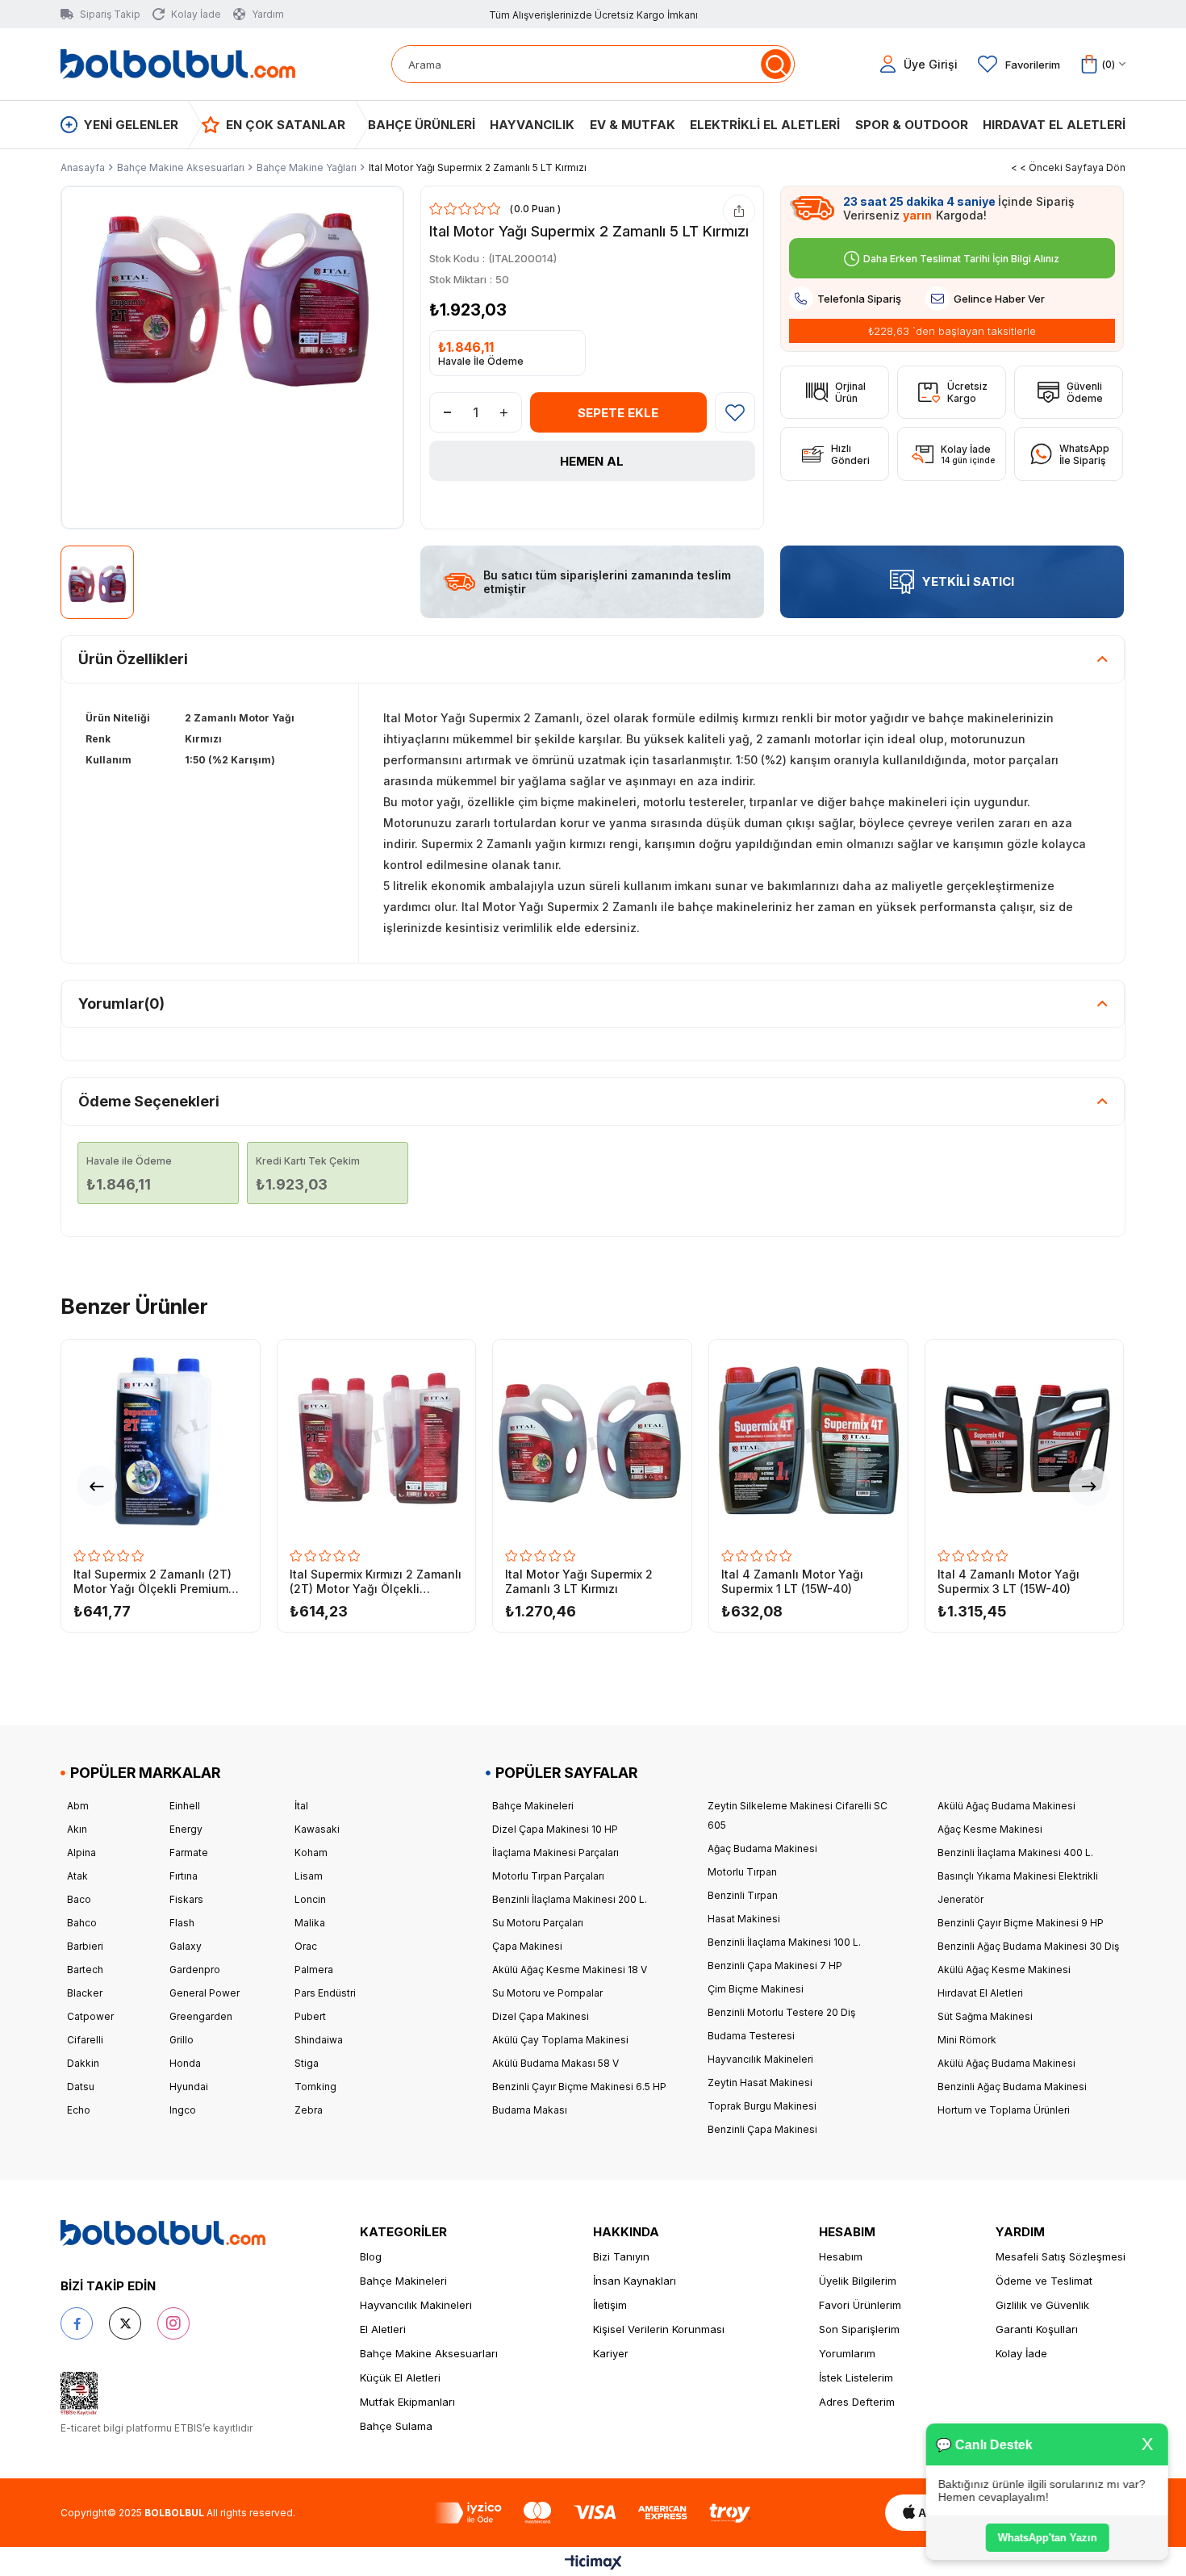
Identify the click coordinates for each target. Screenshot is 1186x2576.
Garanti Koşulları (1037, 2329)
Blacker (85, 1993)
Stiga (307, 2063)
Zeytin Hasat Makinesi (760, 2083)
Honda (185, 2063)
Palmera (314, 1970)
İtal (301, 1806)
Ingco (183, 2110)
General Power (205, 1993)
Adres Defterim (857, 2402)
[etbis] (79, 2394)
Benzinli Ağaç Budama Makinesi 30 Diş (1028, 1946)
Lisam (309, 1876)
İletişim (610, 2305)
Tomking (315, 2087)
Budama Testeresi (751, 2036)
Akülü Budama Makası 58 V (555, 2063)
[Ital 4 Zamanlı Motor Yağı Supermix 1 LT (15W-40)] (808, 1439)
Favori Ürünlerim (860, 2305)
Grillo (182, 2040)
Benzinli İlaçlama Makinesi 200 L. (570, 1899)
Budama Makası (530, 2110)
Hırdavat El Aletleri (980, 1993)
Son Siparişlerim (859, 2329)
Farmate (189, 1853)
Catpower (90, 2016)
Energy (186, 1829)
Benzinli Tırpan (743, 1895)
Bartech (85, 1970)
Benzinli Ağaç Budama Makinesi (1012, 2087)
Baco (79, 1899)
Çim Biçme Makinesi (756, 1989)
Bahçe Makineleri (533, 1806)
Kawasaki (317, 1829)
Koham (311, 1853)
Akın (77, 1829)
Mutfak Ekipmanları (407, 2402)
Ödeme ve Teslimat (1044, 2281)
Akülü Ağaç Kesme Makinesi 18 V (570, 1970)
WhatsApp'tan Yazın (1049, 2538)
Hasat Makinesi (744, 1919)
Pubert (310, 2016)
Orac (306, 1946)
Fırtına (184, 1876)
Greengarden (201, 2016)
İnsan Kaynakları (635, 2281)
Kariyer (611, 2353)
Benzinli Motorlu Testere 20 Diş (781, 2012)
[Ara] (776, 64)
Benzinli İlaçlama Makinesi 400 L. (1015, 1853)
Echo (79, 2110)
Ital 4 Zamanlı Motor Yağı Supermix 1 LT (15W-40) (792, 1581)
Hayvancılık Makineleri (760, 2059)
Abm (78, 1806)
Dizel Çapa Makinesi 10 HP (555, 1829)
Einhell (185, 1806)
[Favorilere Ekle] (735, 412)
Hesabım (841, 2256)
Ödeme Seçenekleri (149, 1101)
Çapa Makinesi (527, 1946)
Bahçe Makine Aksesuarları (429, 2353)
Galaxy (186, 1946)
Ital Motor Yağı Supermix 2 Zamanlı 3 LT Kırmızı (579, 1581)
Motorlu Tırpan (742, 1872)
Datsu (81, 2087)
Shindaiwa (319, 2040)
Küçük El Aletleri (400, 2377)
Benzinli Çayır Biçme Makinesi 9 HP (1021, 1923)
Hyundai (189, 2087)
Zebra (309, 2110)
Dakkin (83, 2063)
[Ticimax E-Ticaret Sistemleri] (593, 2563)
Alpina (81, 1853)
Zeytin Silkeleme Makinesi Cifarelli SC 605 (798, 1815)
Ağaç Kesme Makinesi (990, 1829)
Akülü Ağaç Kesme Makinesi (1004, 1970)
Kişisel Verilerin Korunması (659, 2329)
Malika (310, 1923)
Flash (182, 1923)
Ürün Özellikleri (133, 659)
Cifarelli (85, 2040)
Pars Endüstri (325, 1993)
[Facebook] (77, 2323)
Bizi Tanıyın (621, 2256)
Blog (371, 2256)
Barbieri (85, 1946)
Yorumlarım (847, 2353)
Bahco (82, 1923)
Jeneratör (960, 1899)
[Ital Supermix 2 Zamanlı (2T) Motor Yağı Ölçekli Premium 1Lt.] (161, 1439)
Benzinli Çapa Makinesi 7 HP (775, 1965)
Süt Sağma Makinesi (985, 2016)
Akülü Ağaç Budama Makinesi (1006, 1806)
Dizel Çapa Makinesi (541, 2016)
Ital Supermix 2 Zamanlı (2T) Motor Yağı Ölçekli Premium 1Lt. (152, 1582)
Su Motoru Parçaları (538, 1923)
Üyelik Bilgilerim (858, 2281)
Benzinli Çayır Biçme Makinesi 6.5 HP (579, 2087)
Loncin (310, 1899)
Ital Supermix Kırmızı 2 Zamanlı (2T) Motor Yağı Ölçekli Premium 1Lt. (376, 1582)
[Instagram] (173, 2323)
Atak (77, 1876)
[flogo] (163, 2233)
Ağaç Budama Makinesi (762, 1848)
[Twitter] (125, 2323)
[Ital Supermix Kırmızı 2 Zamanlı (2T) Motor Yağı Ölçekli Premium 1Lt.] (377, 1439)
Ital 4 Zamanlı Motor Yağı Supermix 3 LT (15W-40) (1009, 1581)
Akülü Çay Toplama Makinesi (560, 2040)
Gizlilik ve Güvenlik (1042, 2305)
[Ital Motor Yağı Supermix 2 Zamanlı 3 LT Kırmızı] (592, 1439)
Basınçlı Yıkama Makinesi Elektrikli (1018, 1876)
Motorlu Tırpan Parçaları (548, 1876)
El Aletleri (383, 2329)
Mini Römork (967, 2040)
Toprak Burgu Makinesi (762, 2106)
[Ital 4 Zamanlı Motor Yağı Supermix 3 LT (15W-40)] (1025, 1439)
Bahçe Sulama (396, 2426)
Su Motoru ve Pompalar (547, 1993)
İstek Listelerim (856, 2377)
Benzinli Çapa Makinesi (762, 2129)
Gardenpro (195, 1970)
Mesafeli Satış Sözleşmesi (1061, 2256)
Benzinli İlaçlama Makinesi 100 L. (784, 1942)
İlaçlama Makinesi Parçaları (555, 1853)
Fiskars (186, 1899)
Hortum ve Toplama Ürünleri (1004, 2110)
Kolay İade (1021, 2353)
